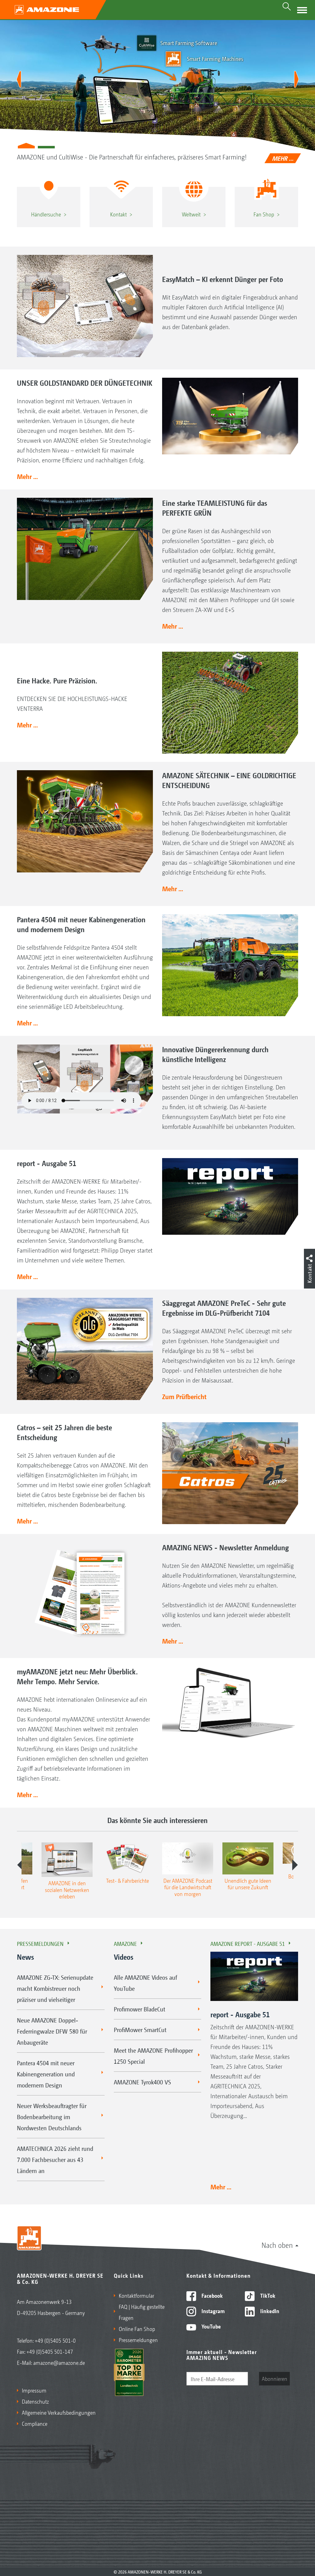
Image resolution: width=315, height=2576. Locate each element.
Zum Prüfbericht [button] (184, 1396)
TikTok (267, 2295)
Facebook (211, 2295)
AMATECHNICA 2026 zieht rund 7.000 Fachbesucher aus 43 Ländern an (55, 2159)
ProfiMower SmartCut (140, 2030)
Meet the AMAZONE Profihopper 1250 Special (153, 2056)
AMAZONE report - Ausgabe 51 (248, 1943)
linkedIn (269, 2311)
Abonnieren (275, 2378)
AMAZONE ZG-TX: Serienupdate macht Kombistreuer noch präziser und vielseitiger (55, 1988)
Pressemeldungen (40, 1943)
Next (295, 1865)
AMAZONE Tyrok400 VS (142, 2082)
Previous (20, 1865)
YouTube (211, 2326)
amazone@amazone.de (59, 2362)
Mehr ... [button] (27, 476)
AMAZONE (125, 1943)
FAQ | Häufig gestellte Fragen (142, 2312)
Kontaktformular (136, 2295)
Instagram (212, 2311)
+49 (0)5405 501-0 (55, 2340)
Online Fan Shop (137, 2328)
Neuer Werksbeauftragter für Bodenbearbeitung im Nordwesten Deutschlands (52, 2117)
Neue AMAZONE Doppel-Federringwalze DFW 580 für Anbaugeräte (52, 2031)
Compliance (35, 2423)
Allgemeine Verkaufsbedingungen (59, 2412)
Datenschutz (35, 2401)
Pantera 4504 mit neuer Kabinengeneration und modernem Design (46, 2074)
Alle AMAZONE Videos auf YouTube (146, 1983)
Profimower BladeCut (140, 2009)
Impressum (34, 2390)
